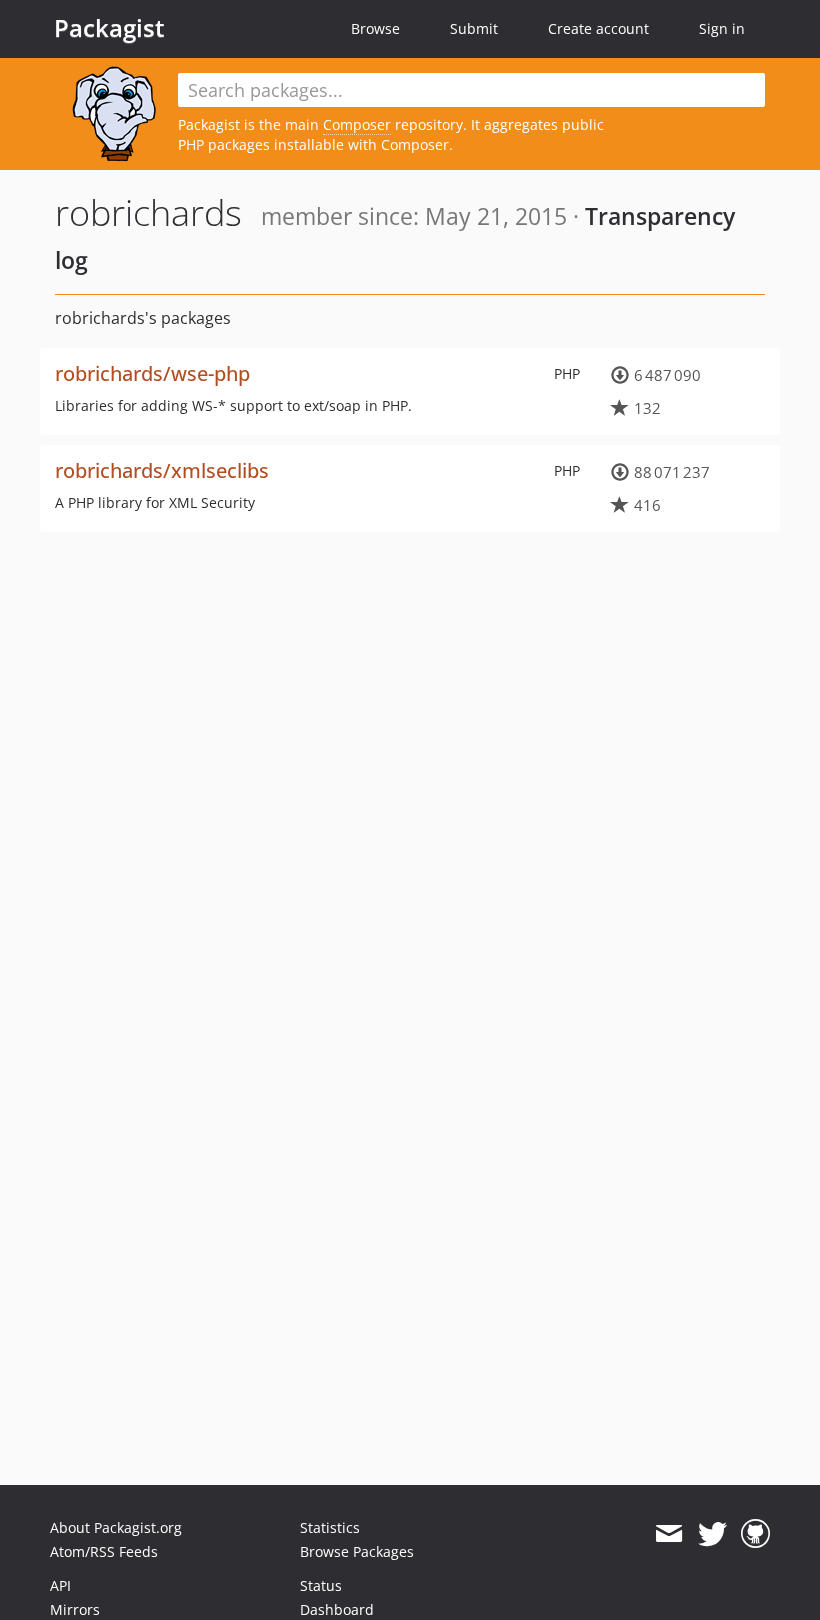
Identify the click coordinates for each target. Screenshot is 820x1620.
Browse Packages (357, 1551)
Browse (375, 28)
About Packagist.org (116, 1527)
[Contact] (668, 1534)
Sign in (722, 28)
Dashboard (337, 1609)
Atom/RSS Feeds (104, 1551)
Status (321, 1585)
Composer (357, 124)
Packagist (109, 28)
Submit (474, 28)
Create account (598, 28)
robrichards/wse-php (152, 373)
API (60, 1585)
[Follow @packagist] (712, 1534)
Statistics (330, 1527)
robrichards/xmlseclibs (162, 470)
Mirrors (75, 1609)
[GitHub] (755, 1534)
